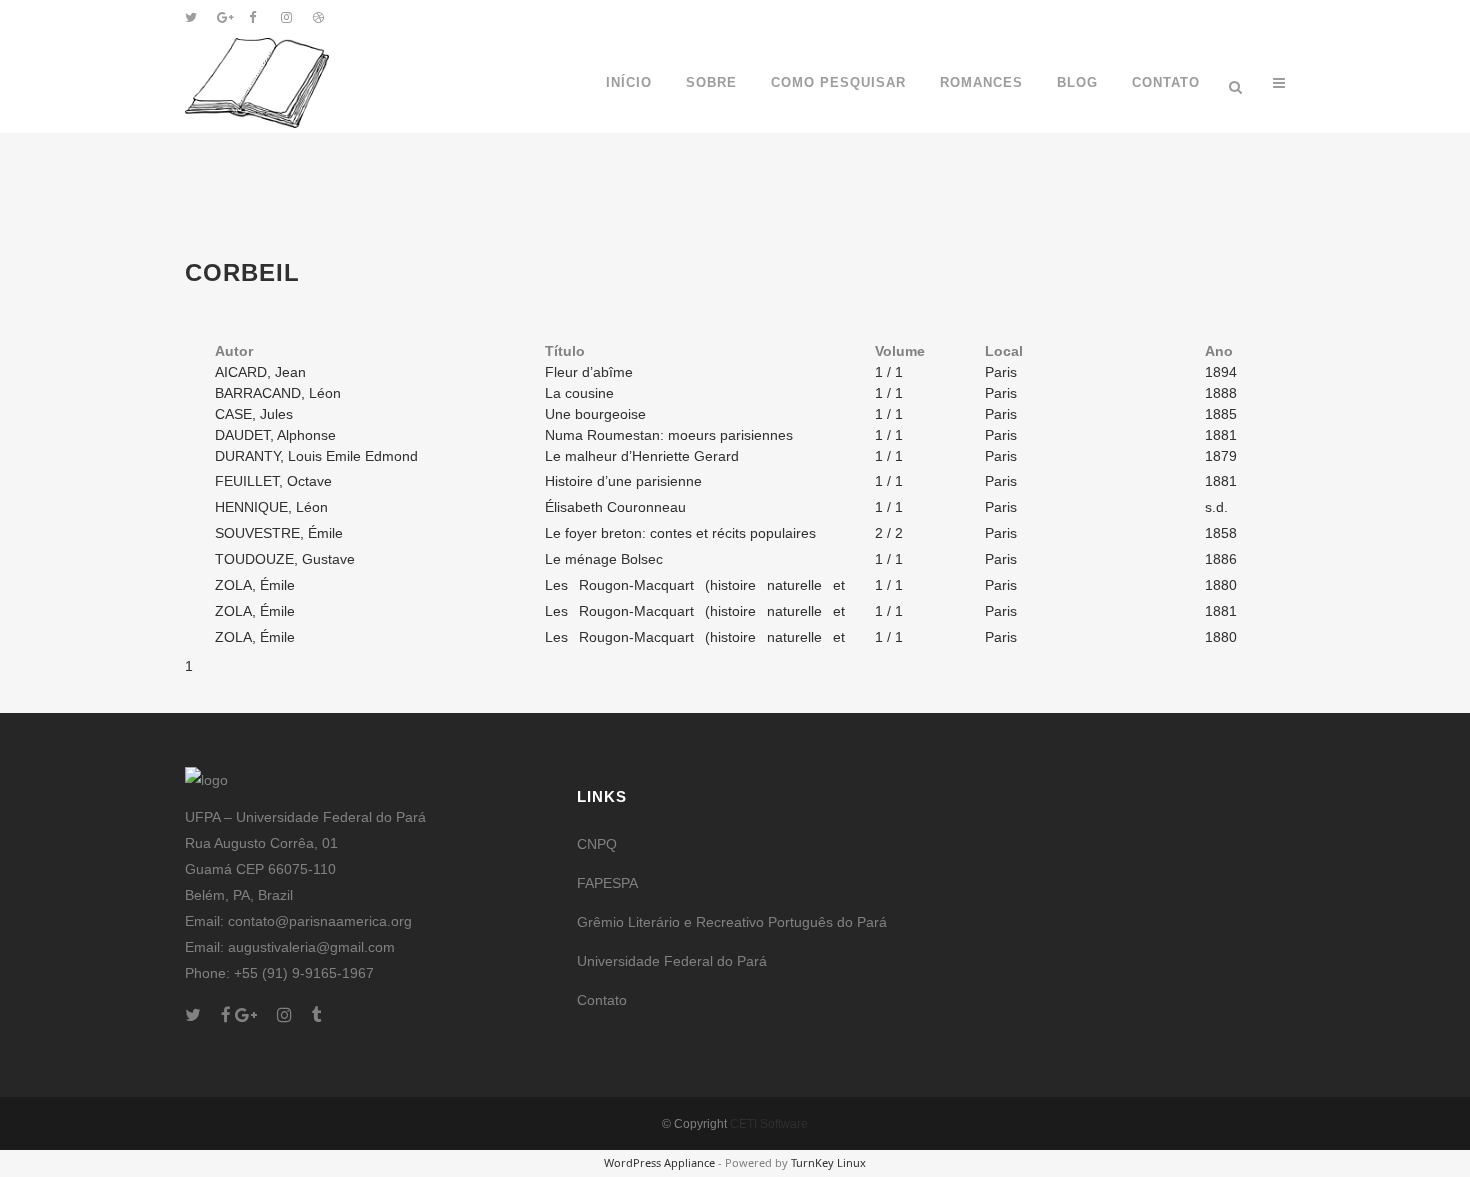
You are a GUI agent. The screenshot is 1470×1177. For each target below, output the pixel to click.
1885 (1221, 414)
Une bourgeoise (595, 414)
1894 (1221, 372)
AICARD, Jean (260, 372)
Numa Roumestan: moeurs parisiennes (669, 435)
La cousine (579, 393)
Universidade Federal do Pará (672, 961)
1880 (1221, 585)
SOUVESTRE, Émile (279, 533)
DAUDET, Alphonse (275, 435)
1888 (1221, 393)
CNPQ (597, 844)
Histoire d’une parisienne (623, 481)
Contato (602, 1000)
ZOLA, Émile (255, 585)
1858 (1221, 533)
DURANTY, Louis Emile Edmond (316, 456)
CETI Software (769, 1124)
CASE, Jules (254, 414)
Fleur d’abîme (589, 372)
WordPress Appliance (659, 1162)
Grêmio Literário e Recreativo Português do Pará (732, 922)
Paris (1001, 372)
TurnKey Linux (828, 1162)
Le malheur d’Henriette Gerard (642, 456)
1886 (1221, 559)
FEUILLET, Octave (273, 481)
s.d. (1216, 507)
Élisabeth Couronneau (615, 507)
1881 (1221, 435)
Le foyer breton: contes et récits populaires (680, 533)
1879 (1221, 456)
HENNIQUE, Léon (271, 507)
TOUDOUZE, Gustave (285, 559)
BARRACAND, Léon (278, 393)
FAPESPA (607, 883)
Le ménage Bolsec (604, 559)
